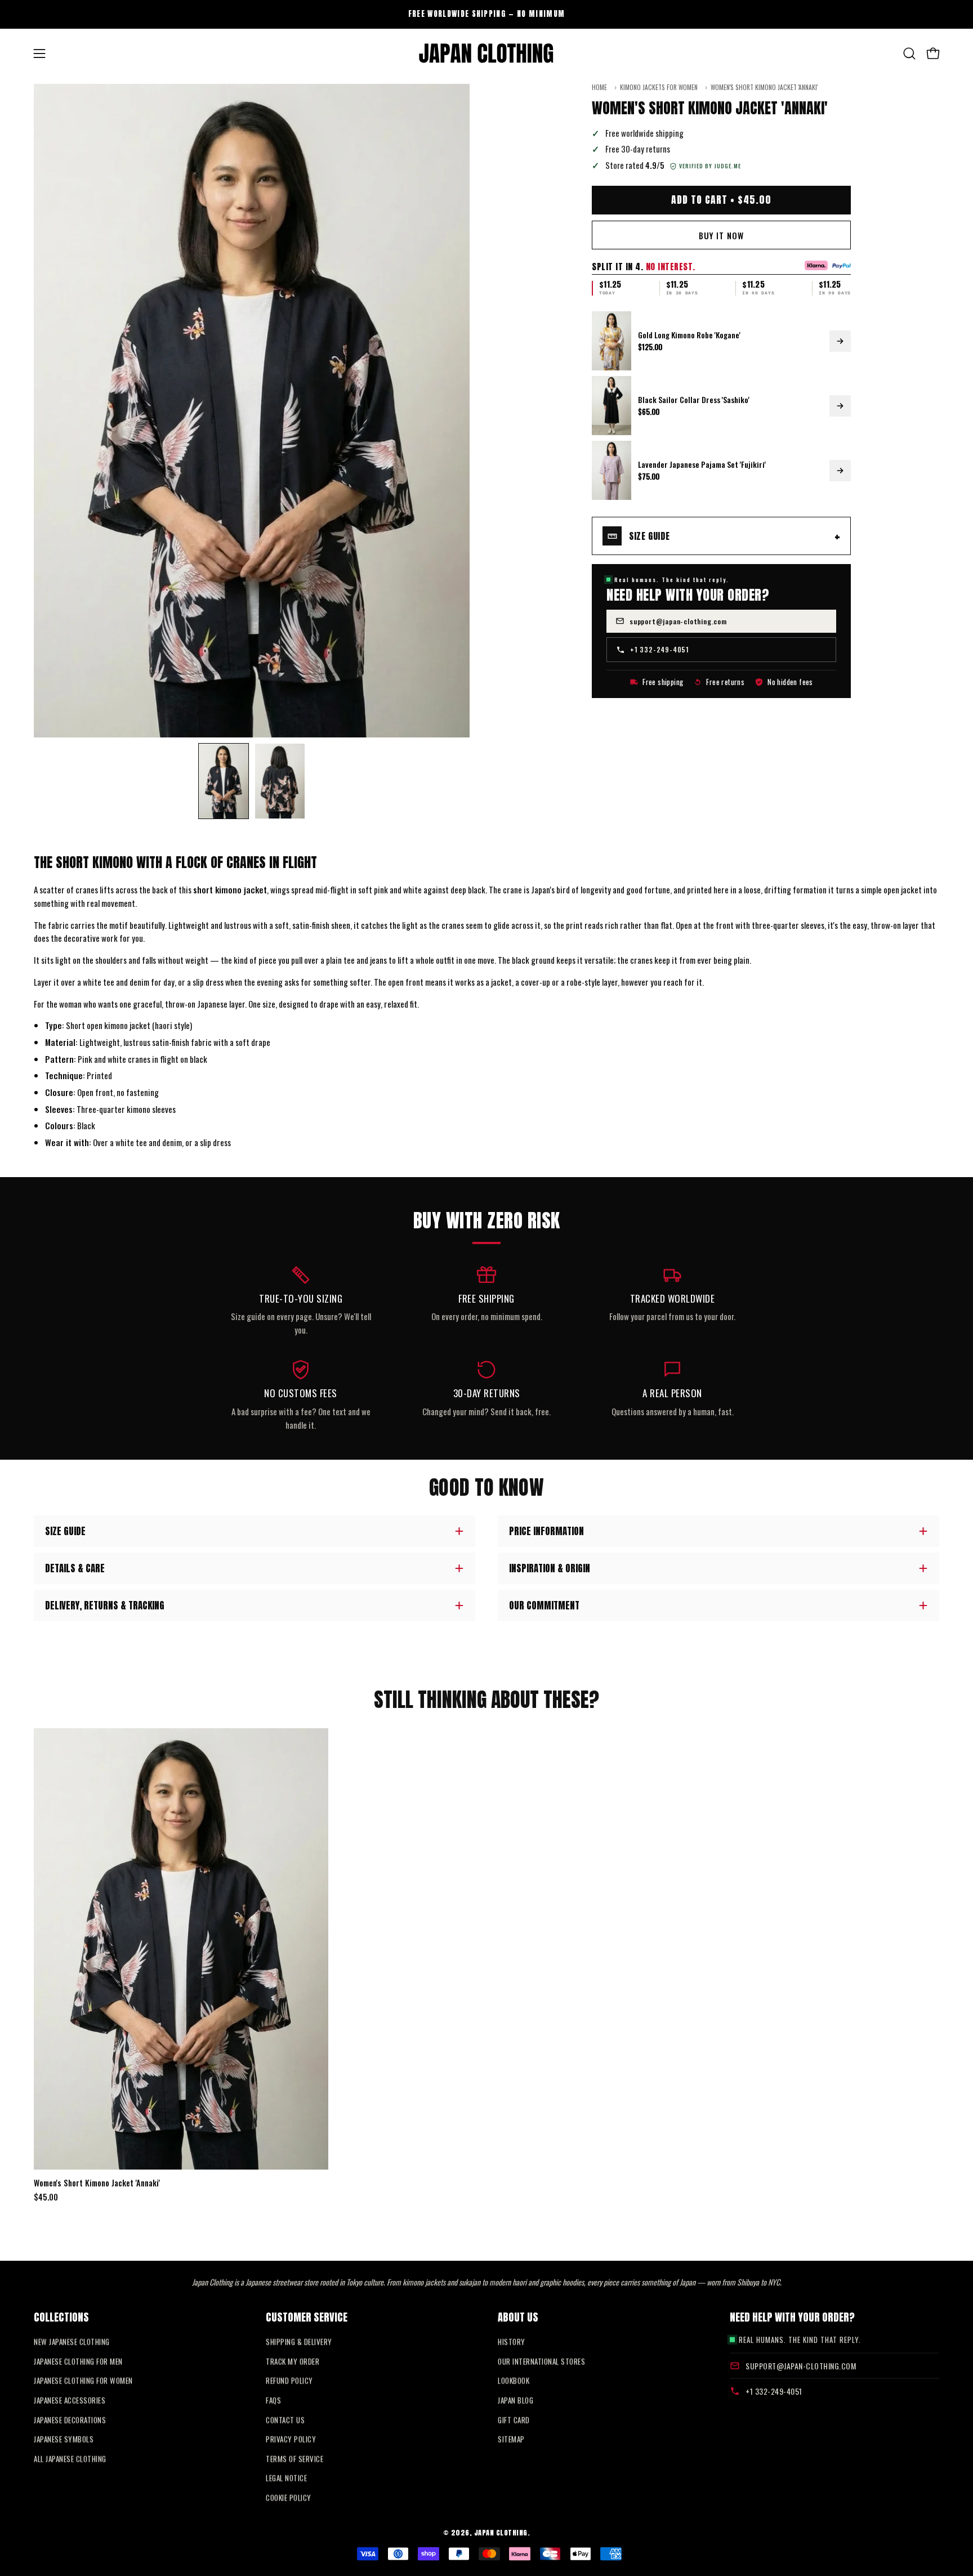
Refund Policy (289, 2381)
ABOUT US (518, 2316)
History (512, 2342)
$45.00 (46, 2197)
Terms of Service (294, 2458)
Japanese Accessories (70, 2400)
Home (599, 88)
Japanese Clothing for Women (83, 2381)
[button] (909, 53)
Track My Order (293, 2361)
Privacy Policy (291, 2439)
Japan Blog (515, 2400)
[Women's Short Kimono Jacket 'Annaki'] (224, 781)
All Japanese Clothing (70, 2458)
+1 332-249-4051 (660, 649)
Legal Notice (286, 2478)
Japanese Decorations (70, 2420)
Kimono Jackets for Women (659, 88)
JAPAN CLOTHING (501, 2532)
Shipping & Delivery (299, 2342)
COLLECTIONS (61, 2316)
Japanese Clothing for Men (78, 2361)
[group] (486, 14)
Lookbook (514, 2381)
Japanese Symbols (64, 2439)
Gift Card (514, 2420)
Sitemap (511, 2439)
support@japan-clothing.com (678, 621)
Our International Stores (541, 2361)
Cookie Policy (289, 2498)
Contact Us (285, 2420)
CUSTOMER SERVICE (307, 2316)
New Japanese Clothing (72, 2342)
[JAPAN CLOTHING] (486, 53)
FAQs (273, 2400)
